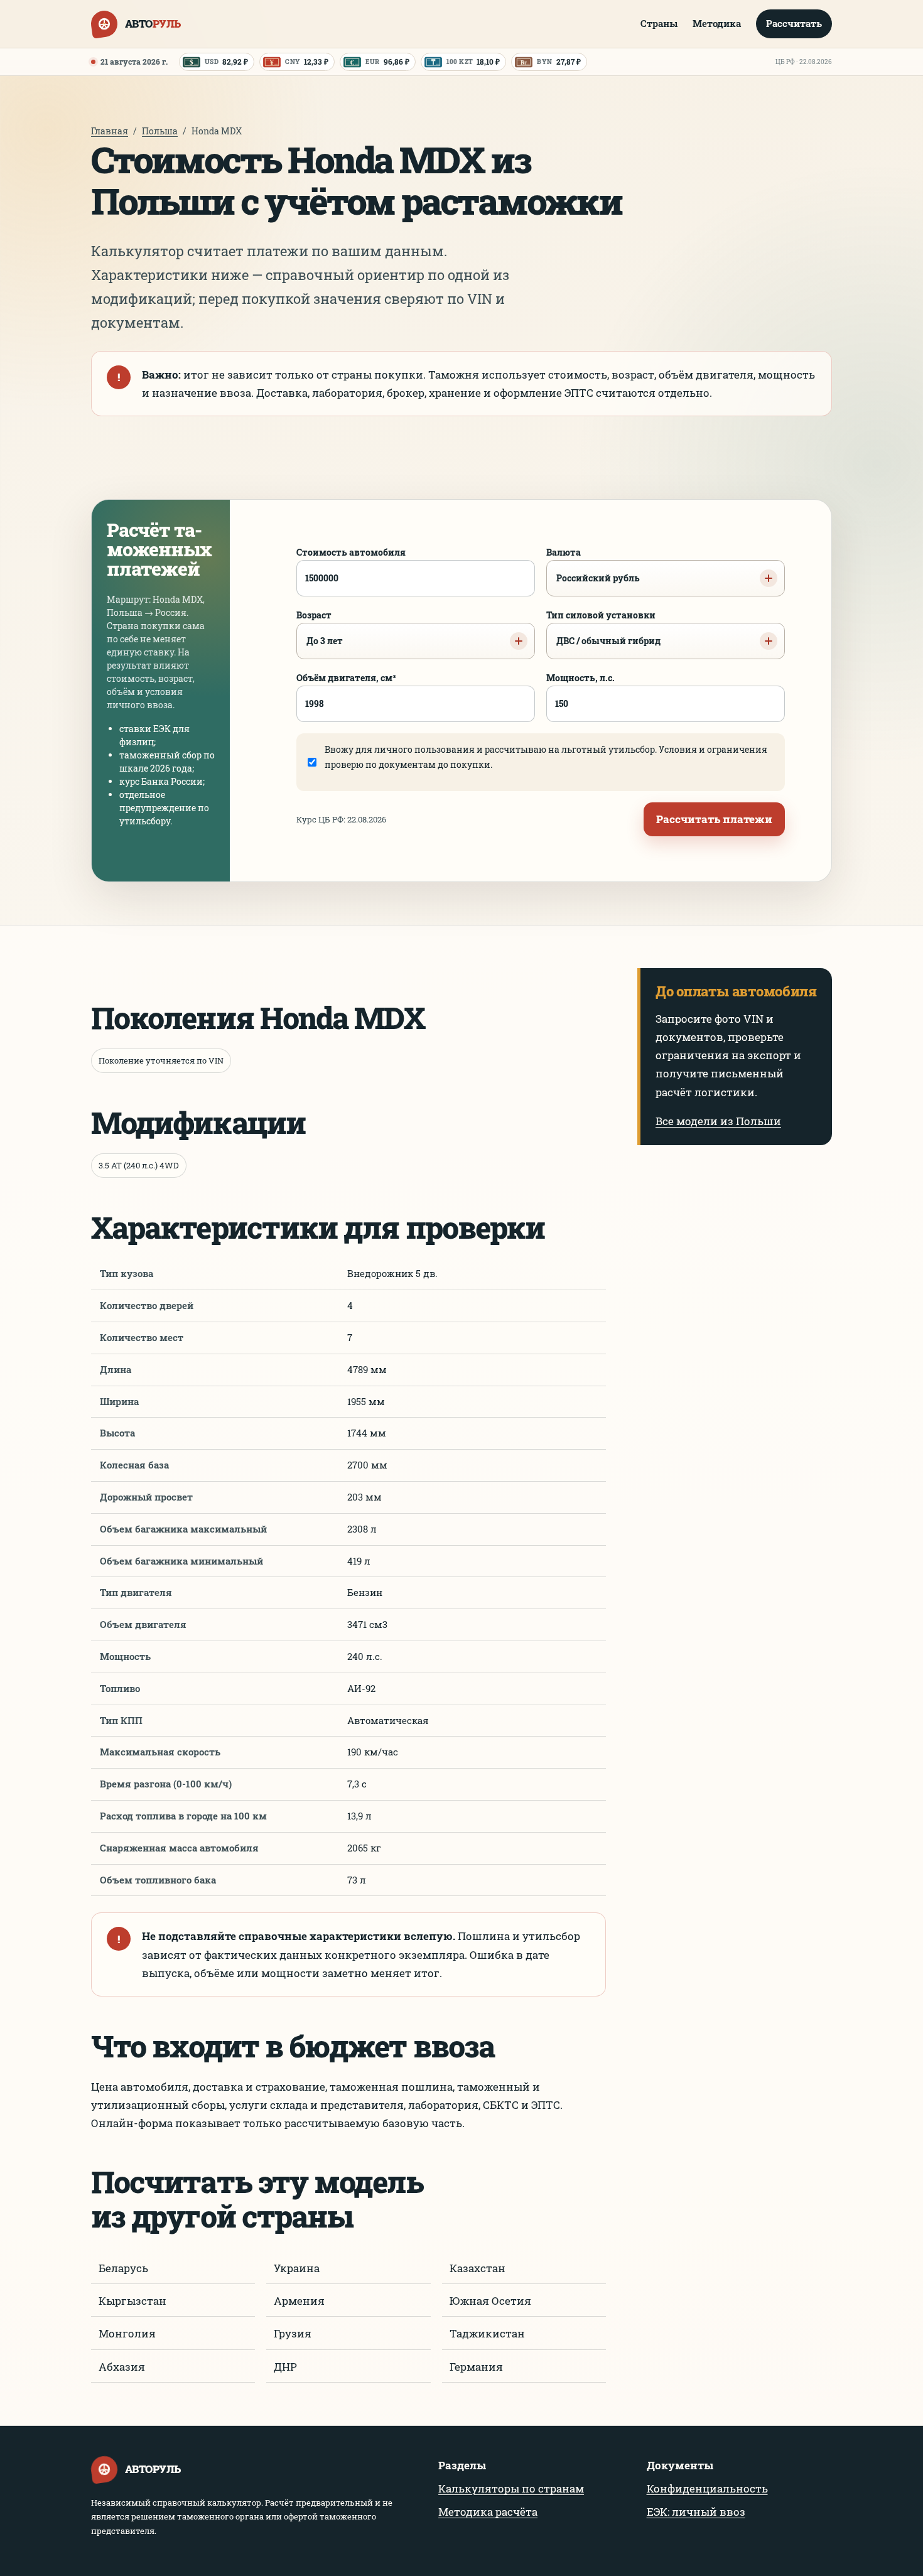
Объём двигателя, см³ (346, 678)
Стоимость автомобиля (351, 552)
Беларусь (123, 2268)
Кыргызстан (132, 2301)
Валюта (593, 565)
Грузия (293, 2333)
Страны (659, 23)
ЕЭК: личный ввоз (696, 2512)
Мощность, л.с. (580, 678)
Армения (299, 2301)
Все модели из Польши (718, 1121)
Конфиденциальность (707, 2488)
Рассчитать (794, 23)
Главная (110, 131)
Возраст (320, 628)
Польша (160, 131)
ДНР (285, 2367)
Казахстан (478, 2268)
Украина (297, 2268)
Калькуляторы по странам (511, 2488)
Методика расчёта (488, 2512)
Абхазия (122, 2367)
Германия (476, 2367)
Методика (717, 23)
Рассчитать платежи (714, 819)
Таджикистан (487, 2333)
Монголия (127, 2333)
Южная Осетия (490, 2301)
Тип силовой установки (603, 628)
